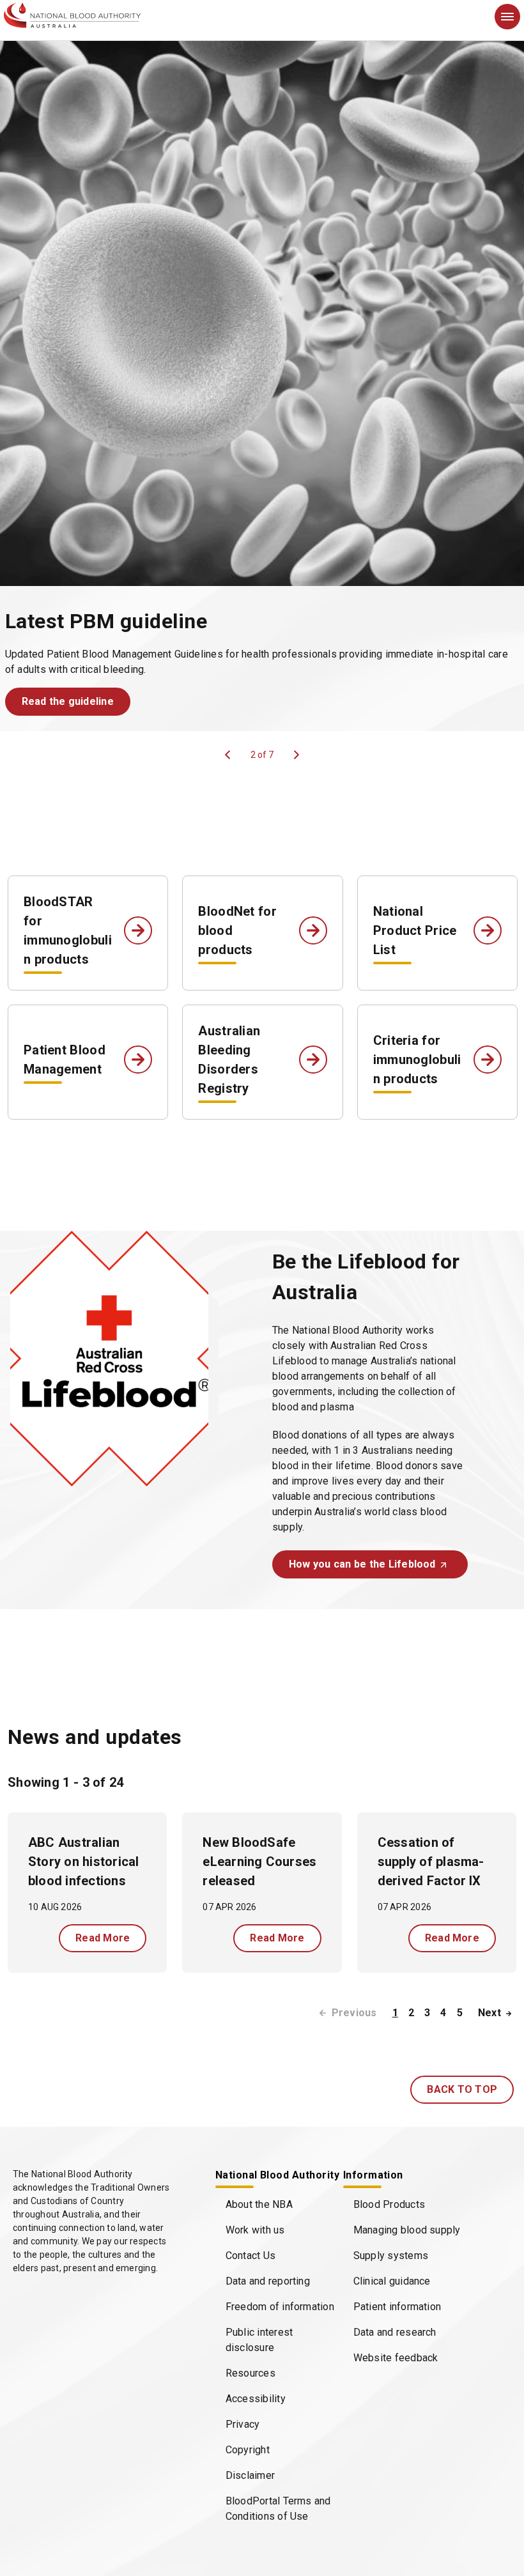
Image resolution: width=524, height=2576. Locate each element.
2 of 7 (262, 755)
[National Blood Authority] (72, 15)
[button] (68, 702)
